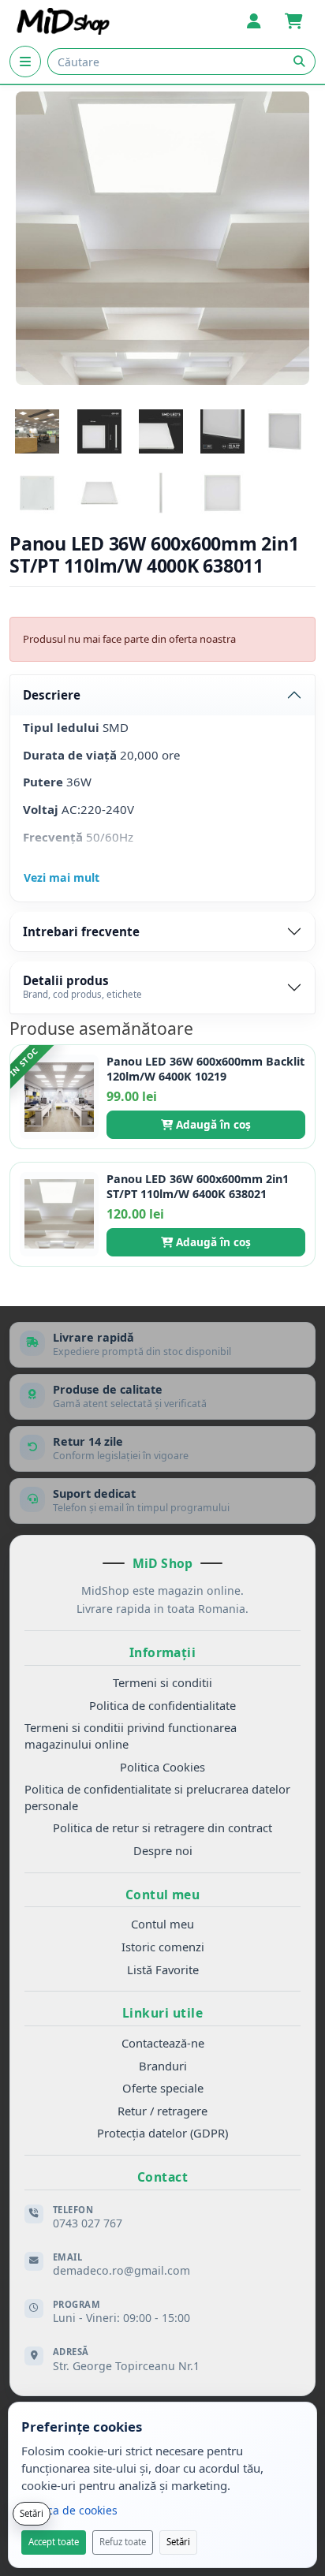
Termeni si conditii (162, 1682)
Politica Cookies (162, 1767)
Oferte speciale (163, 2088)
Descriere (52, 695)
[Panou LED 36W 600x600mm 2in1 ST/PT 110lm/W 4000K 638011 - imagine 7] (99, 493)
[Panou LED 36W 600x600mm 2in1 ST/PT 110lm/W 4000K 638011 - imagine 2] (99, 431)
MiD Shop (162, 1563)
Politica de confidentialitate (162, 1705)
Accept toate (54, 2542)
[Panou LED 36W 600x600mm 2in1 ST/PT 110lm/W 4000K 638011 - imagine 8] (161, 493)
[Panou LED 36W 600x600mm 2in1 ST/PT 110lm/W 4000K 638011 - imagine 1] (37, 431)
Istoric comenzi (163, 1947)
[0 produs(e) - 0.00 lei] (293, 21)
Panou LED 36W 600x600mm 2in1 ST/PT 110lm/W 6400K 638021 (198, 1187)
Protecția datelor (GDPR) (162, 2133)
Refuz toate (123, 2542)
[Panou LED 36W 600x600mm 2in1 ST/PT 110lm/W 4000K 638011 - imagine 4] (222, 431)
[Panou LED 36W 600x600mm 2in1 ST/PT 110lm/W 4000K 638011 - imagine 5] (285, 431)
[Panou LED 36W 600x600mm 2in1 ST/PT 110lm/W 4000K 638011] (162, 238)
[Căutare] (299, 62)
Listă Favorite (163, 1969)
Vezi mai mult (62, 877)
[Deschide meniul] (25, 62)
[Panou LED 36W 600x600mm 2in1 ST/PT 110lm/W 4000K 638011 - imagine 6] (37, 493)
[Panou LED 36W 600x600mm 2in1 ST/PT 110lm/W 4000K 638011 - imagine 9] (222, 493)
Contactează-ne (163, 2043)
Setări (178, 2542)
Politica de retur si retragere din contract (162, 1827)
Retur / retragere (162, 2111)
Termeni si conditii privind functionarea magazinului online (131, 1736)
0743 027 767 (88, 2223)
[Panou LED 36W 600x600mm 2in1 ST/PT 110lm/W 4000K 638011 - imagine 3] (161, 431)
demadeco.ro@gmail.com (121, 2270)
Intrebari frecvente (81, 931)
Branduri (163, 2066)
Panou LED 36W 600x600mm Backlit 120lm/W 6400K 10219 (205, 1069)
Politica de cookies (69, 2510)
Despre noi (163, 1850)
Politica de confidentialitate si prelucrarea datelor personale (157, 1797)
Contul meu (162, 1924)
